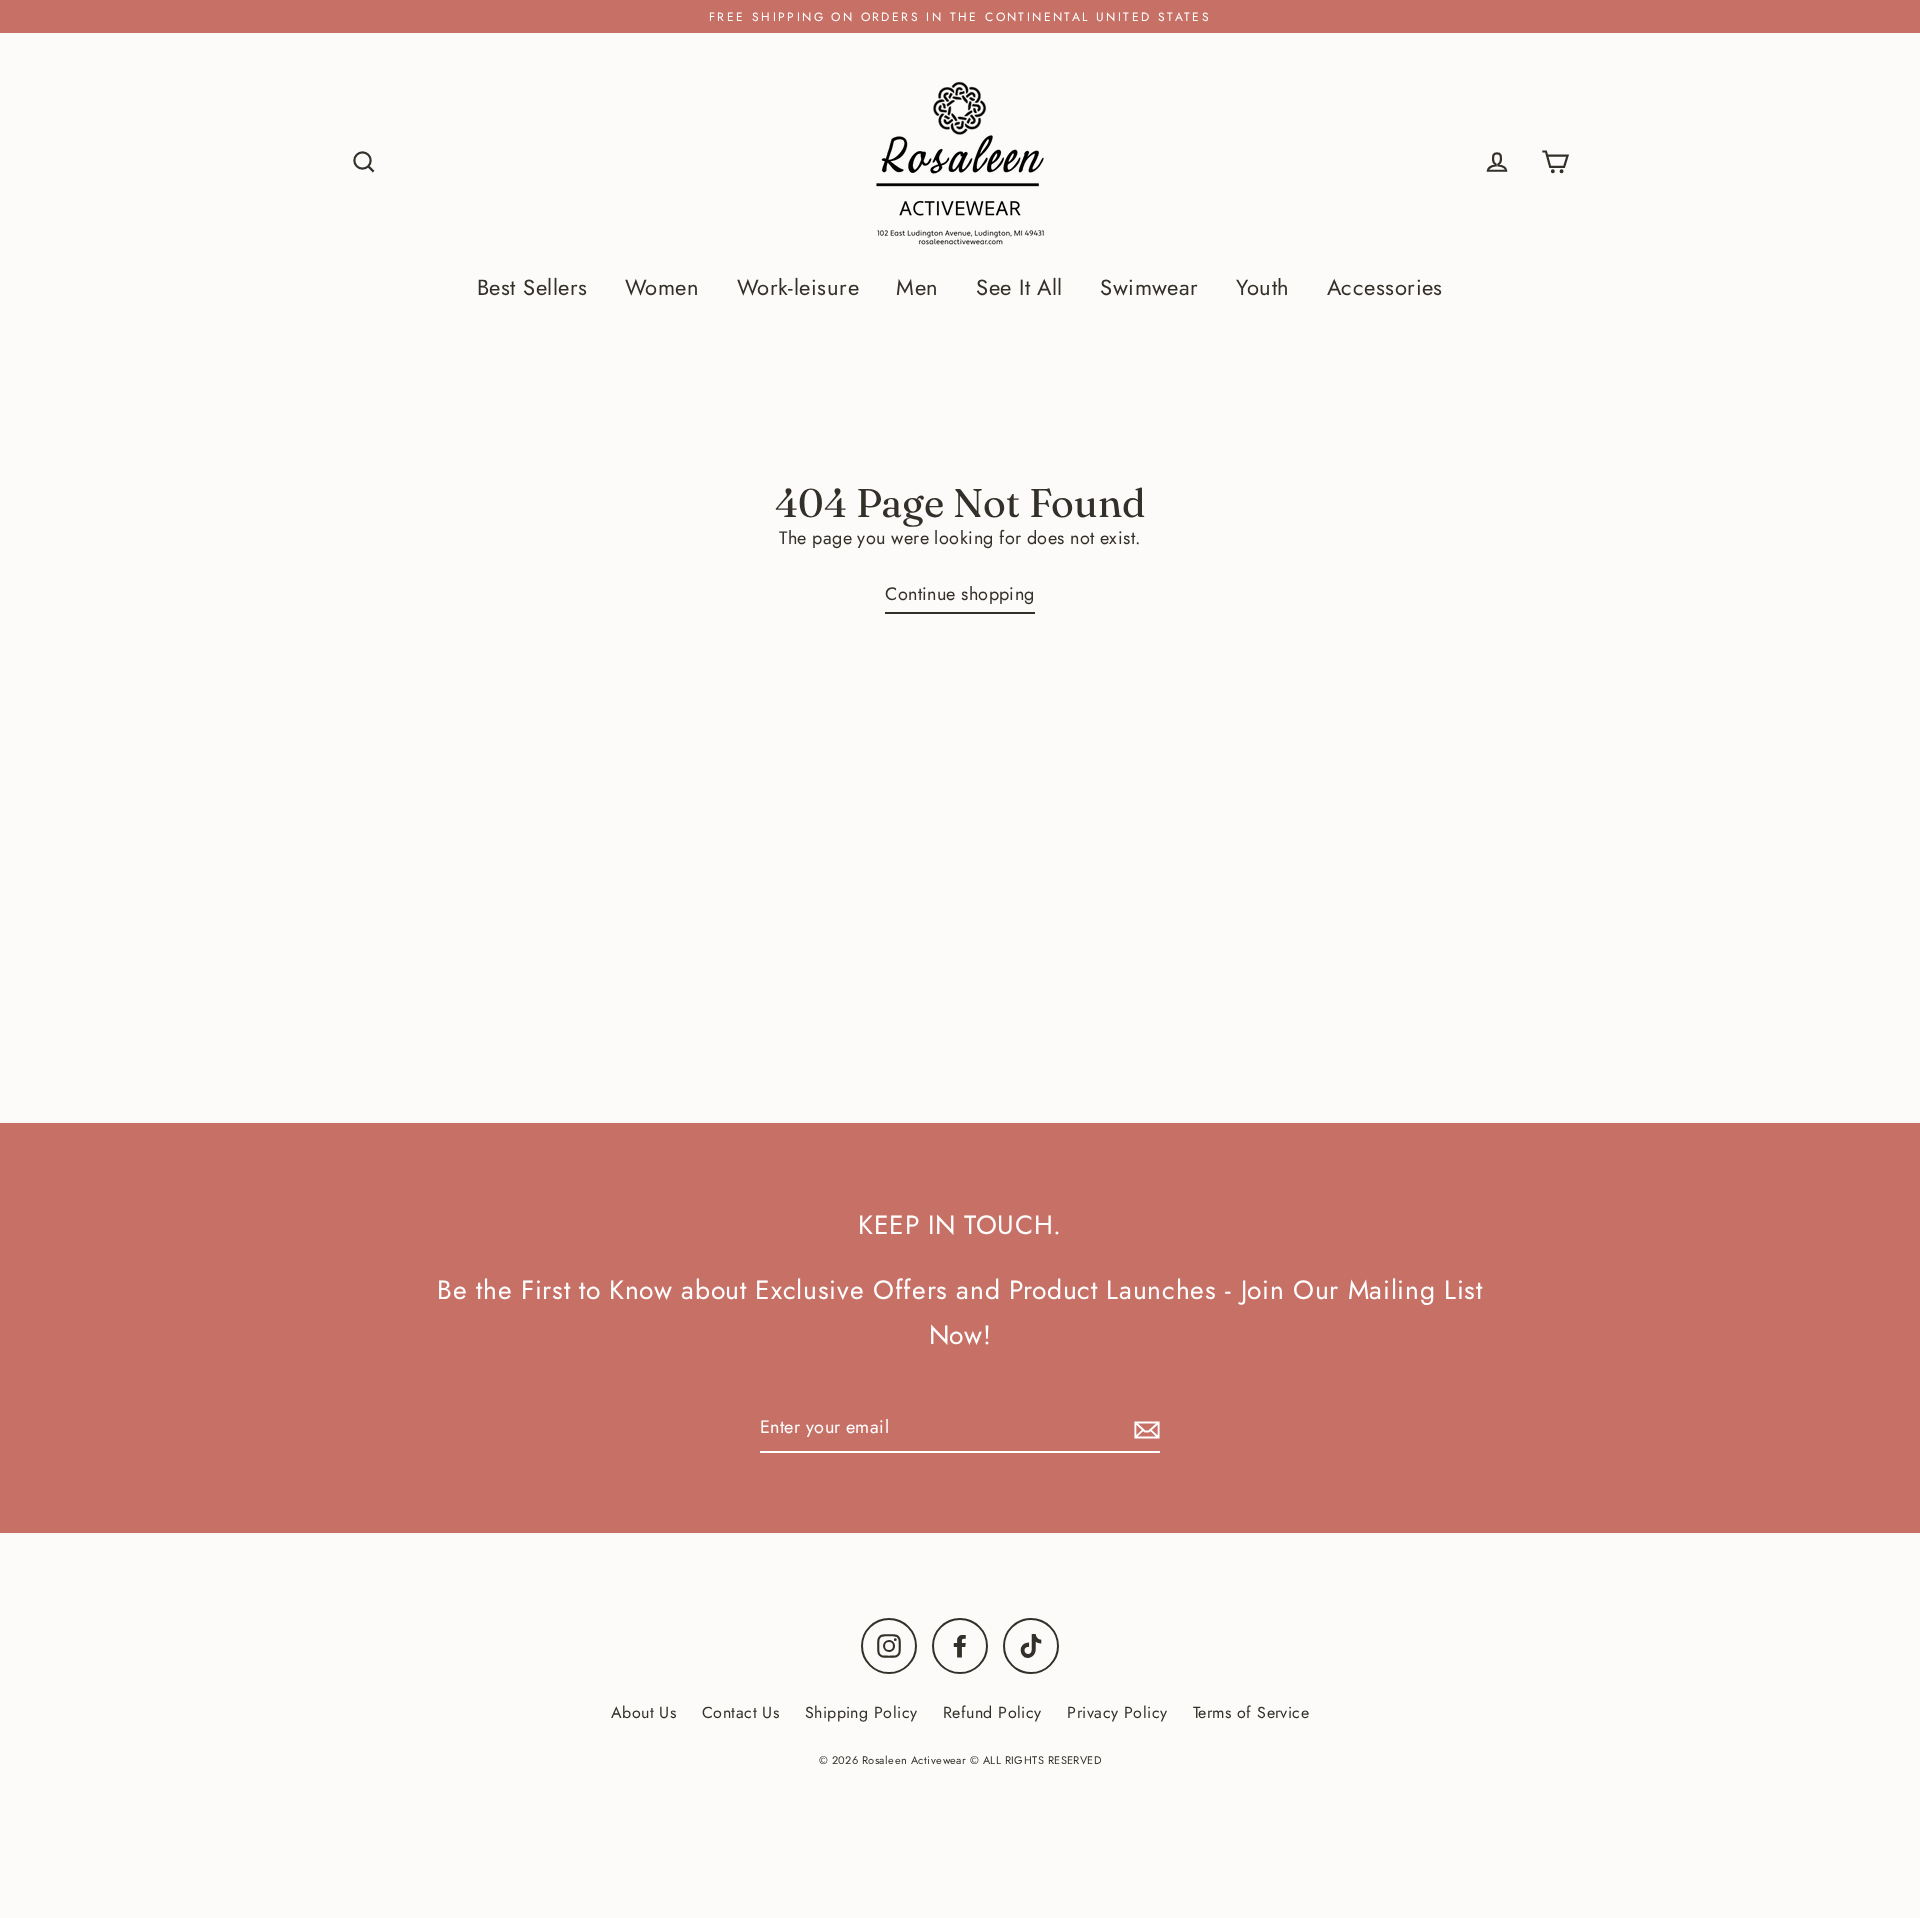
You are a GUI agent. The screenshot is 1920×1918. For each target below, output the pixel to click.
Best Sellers (532, 287)
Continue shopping (960, 594)
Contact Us (741, 1712)
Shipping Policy (861, 1712)
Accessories (1385, 287)
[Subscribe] (1144, 1428)
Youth (1262, 287)
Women (662, 287)
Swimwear (1149, 287)
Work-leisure (798, 287)
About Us (644, 1712)
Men (917, 287)
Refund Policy (992, 1712)
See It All (1019, 287)
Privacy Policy (1117, 1712)
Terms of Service (1251, 1712)
